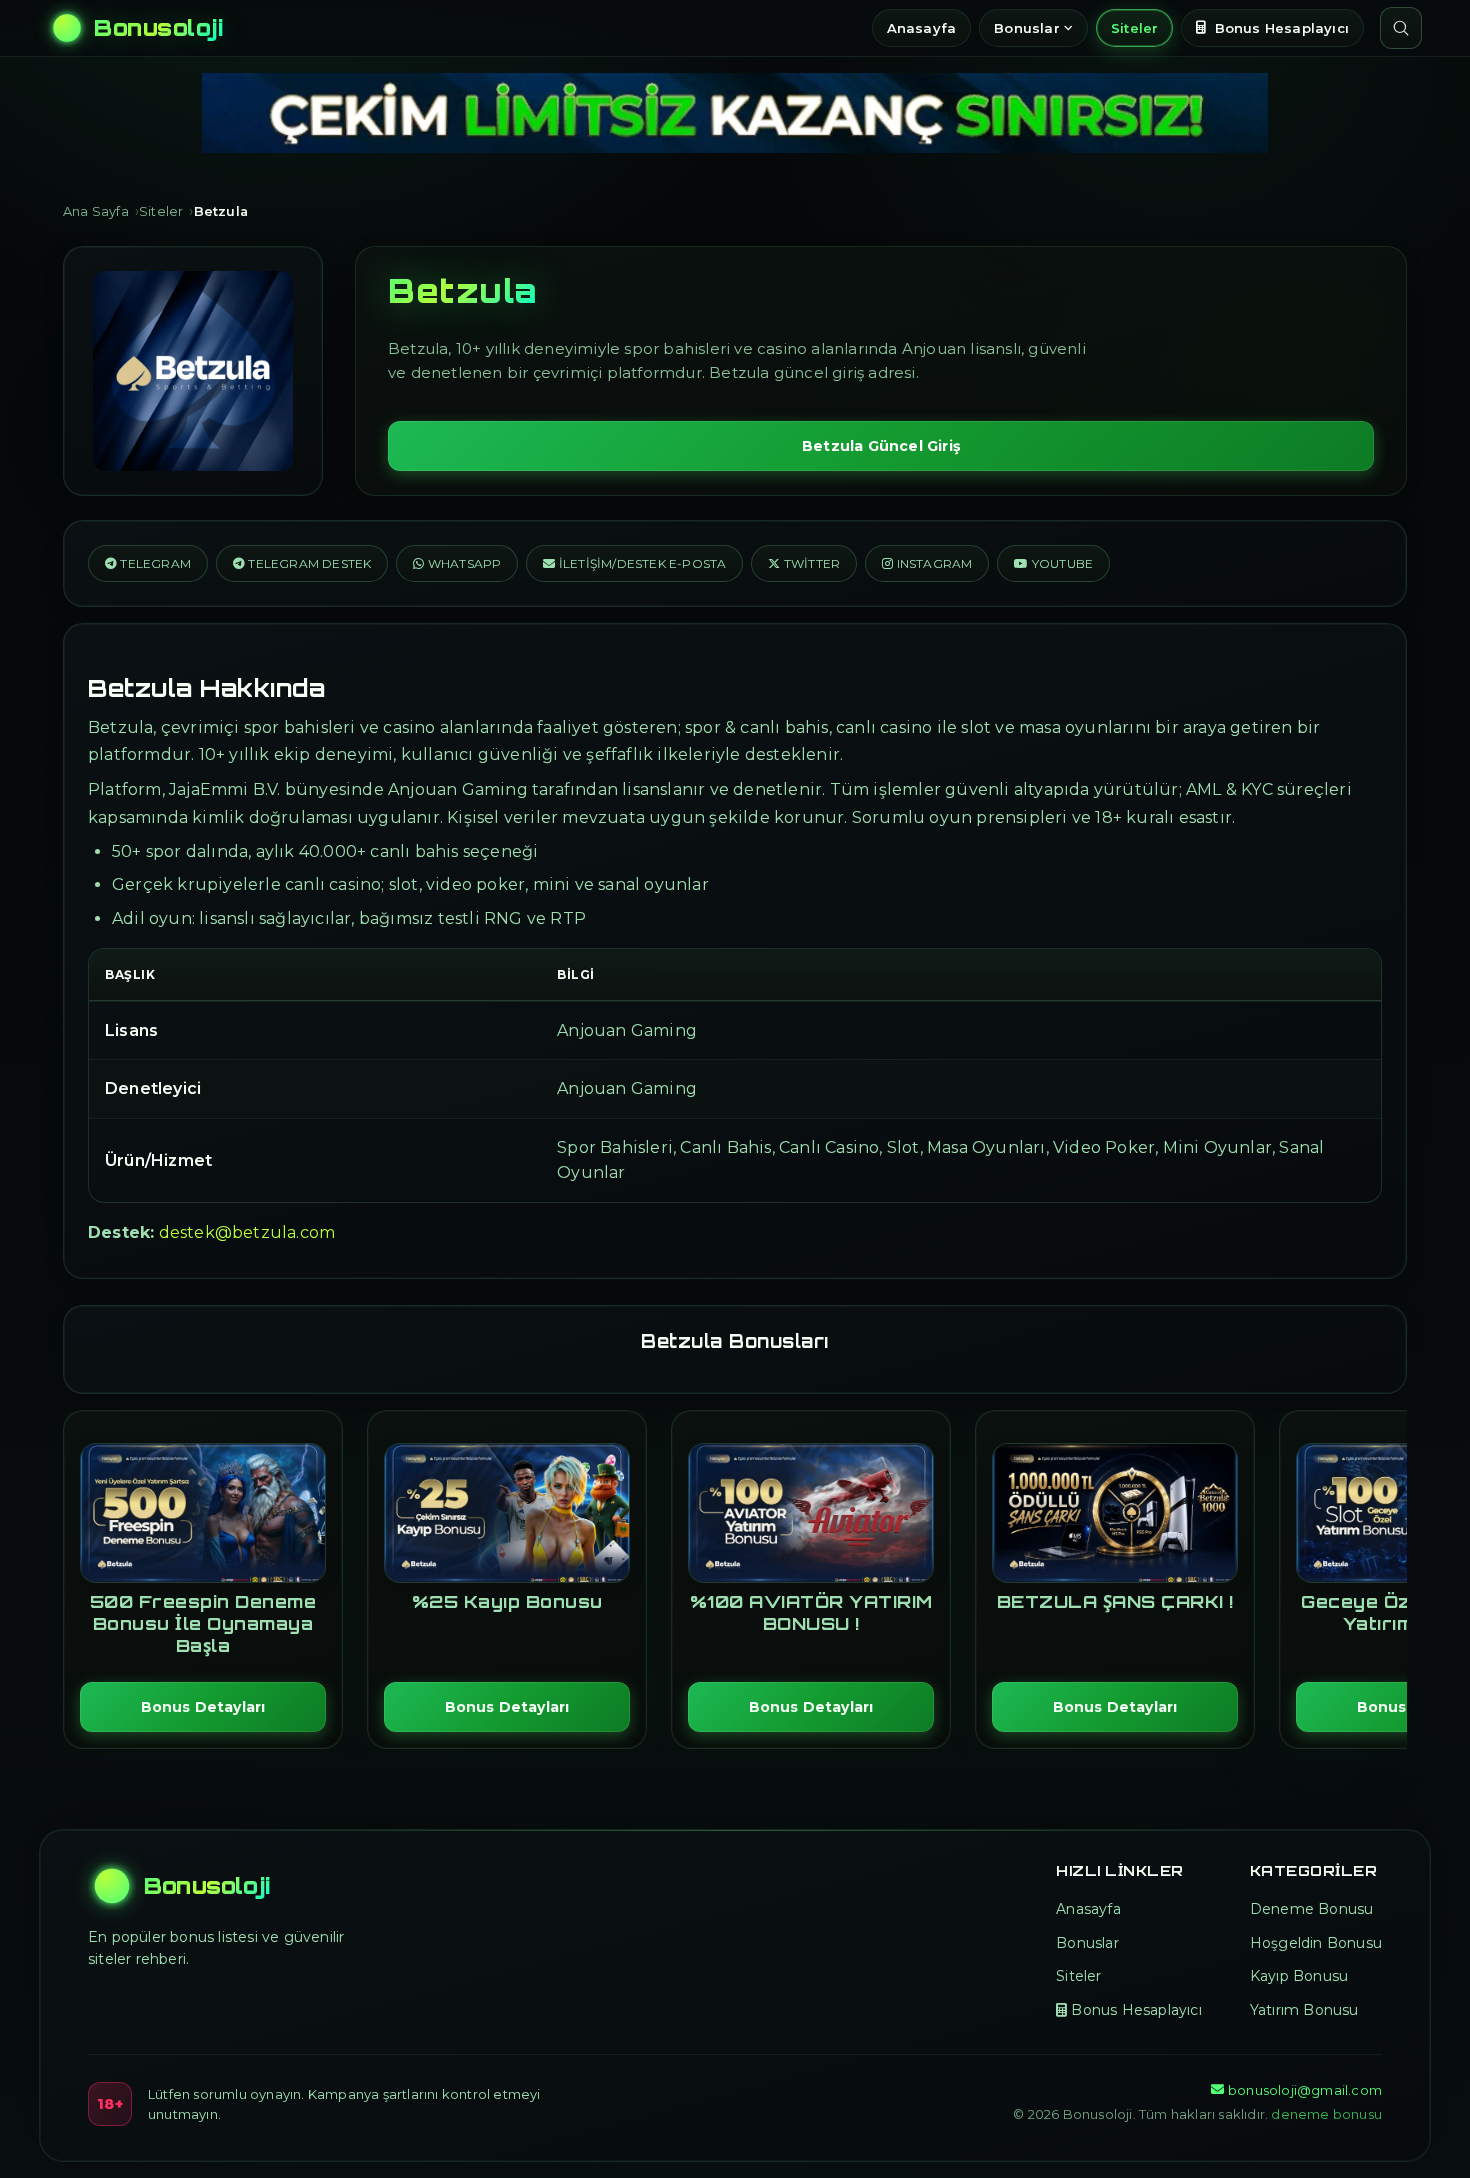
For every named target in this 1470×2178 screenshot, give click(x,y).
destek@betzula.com (247, 1232)
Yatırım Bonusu (1304, 2010)
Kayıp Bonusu (1299, 1976)
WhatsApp (463, 563)
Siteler (1134, 28)
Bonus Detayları (203, 1707)
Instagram (932, 563)
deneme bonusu (1326, 2114)
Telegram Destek (308, 563)
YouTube (1061, 563)
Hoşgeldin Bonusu (1316, 1943)
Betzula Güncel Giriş (881, 446)
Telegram (154, 563)
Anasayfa (922, 28)
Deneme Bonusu (1312, 1909)
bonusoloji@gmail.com (1305, 2090)
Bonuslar (1027, 28)
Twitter (811, 563)
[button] (634, 563)
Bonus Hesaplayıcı (1282, 28)
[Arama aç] (1401, 28)
